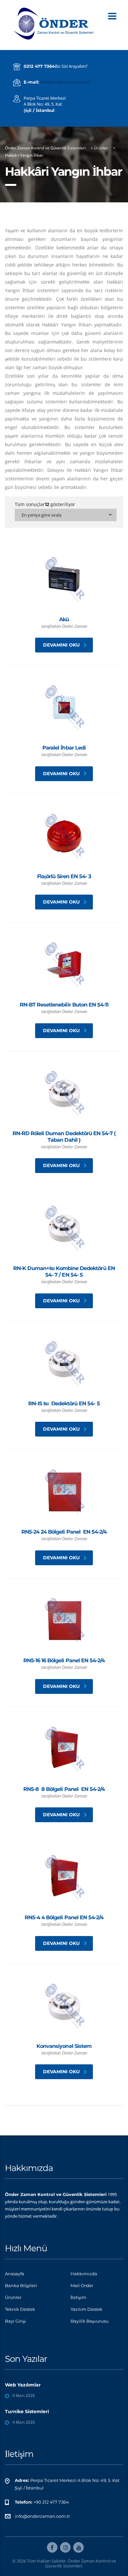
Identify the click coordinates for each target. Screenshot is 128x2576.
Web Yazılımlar (23, 2385)
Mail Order (82, 2285)
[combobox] (66, 515)
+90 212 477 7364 (51, 2502)
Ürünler (13, 2297)
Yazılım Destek (86, 2309)
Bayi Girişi (15, 2321)
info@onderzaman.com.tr (65, 82)
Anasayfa (15, 2274)
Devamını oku (61, 645)
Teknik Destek (20, 2309)
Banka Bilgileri (21, 2285)
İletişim (78, 2297)
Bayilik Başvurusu (90, 2321)
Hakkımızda (84, 2274)
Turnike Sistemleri (27, 2411)
